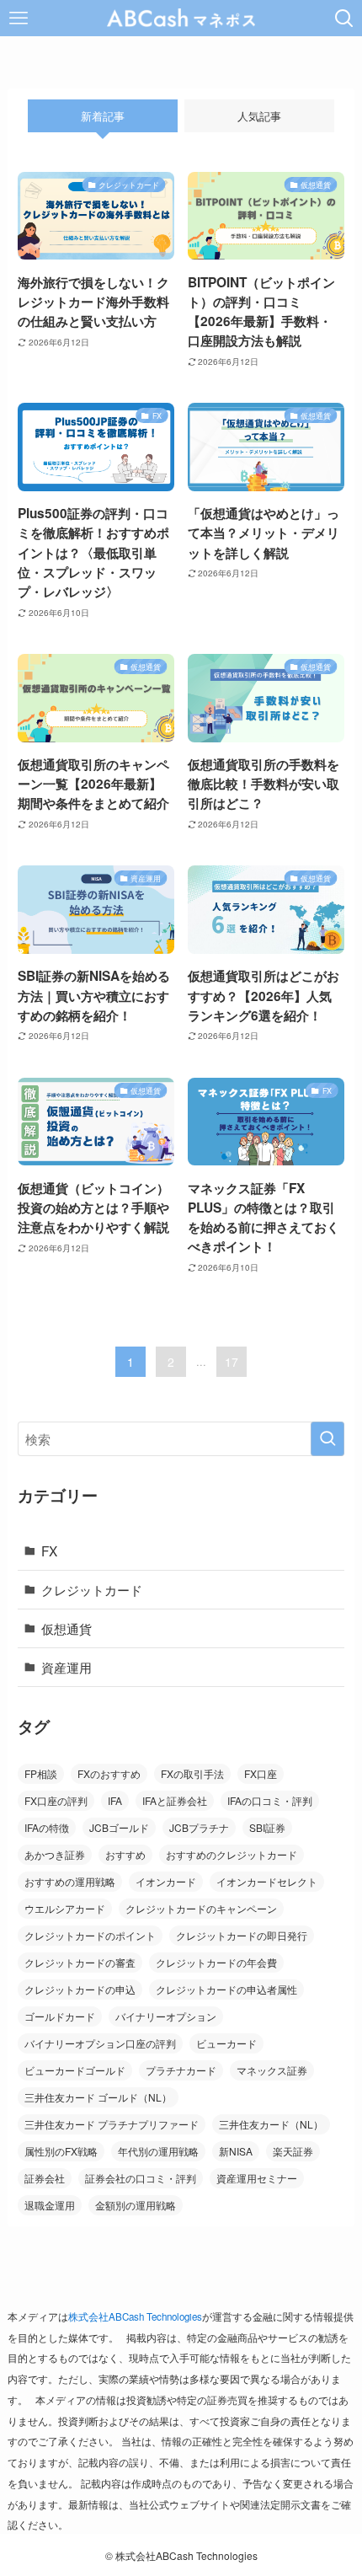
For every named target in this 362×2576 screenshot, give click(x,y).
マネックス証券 (272, 2070)
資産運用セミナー (257, 2178)
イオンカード (166, 1881)
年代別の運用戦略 (158, 2151)
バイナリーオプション (166, 2016)
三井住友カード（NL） (271, 2124)
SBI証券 (267, 1827)
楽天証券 (293, 2151)
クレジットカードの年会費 (216, 1962)
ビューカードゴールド (75, 2070)
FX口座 (261, 1773)
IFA (115, 1800)
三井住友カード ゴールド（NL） (98, 2097)
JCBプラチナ (199, 1827)
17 (232, 1362)
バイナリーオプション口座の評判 (100, 2043)
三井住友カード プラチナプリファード (112, 2124)
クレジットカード (92, 1589)
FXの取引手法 (192, 1773)
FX (49, 1550)
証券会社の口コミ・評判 (141, 2178)
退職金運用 (50, 2205)
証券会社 (45, 2178)
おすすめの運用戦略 (70, 1881)
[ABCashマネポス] (181, 18)
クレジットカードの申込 (80, 1989)
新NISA (236, 2151)
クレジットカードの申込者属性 (226, 1989)
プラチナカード (181, 2070)
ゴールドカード (60, 2016)
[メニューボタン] (18, 18)
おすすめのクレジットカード (232, 1854)
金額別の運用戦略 (136, 2205)
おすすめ (125, 1854)
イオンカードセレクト (267, 1881)
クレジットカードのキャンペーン (201, 1908)
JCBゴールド (119, 1827)
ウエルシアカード (65, 1908)
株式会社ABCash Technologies (135, 2316)
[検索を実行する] (327, 1439)
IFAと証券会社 (175, 1800)
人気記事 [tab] (259, 116)
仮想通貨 (67, 1628)
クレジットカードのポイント (90, 1935)
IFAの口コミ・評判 (270, 1800)
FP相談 (41, 1773)
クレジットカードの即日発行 (242, 1935)
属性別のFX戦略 (61, 2151)
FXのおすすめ (109, 1773)
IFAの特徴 (47, 1827)
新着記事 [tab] (103, 116)
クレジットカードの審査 (80, 1962)
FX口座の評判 (56, 1800)
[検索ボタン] (344, 18)
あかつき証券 (55, 1854)
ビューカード (226, 2043)
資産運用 (67, 1667)
